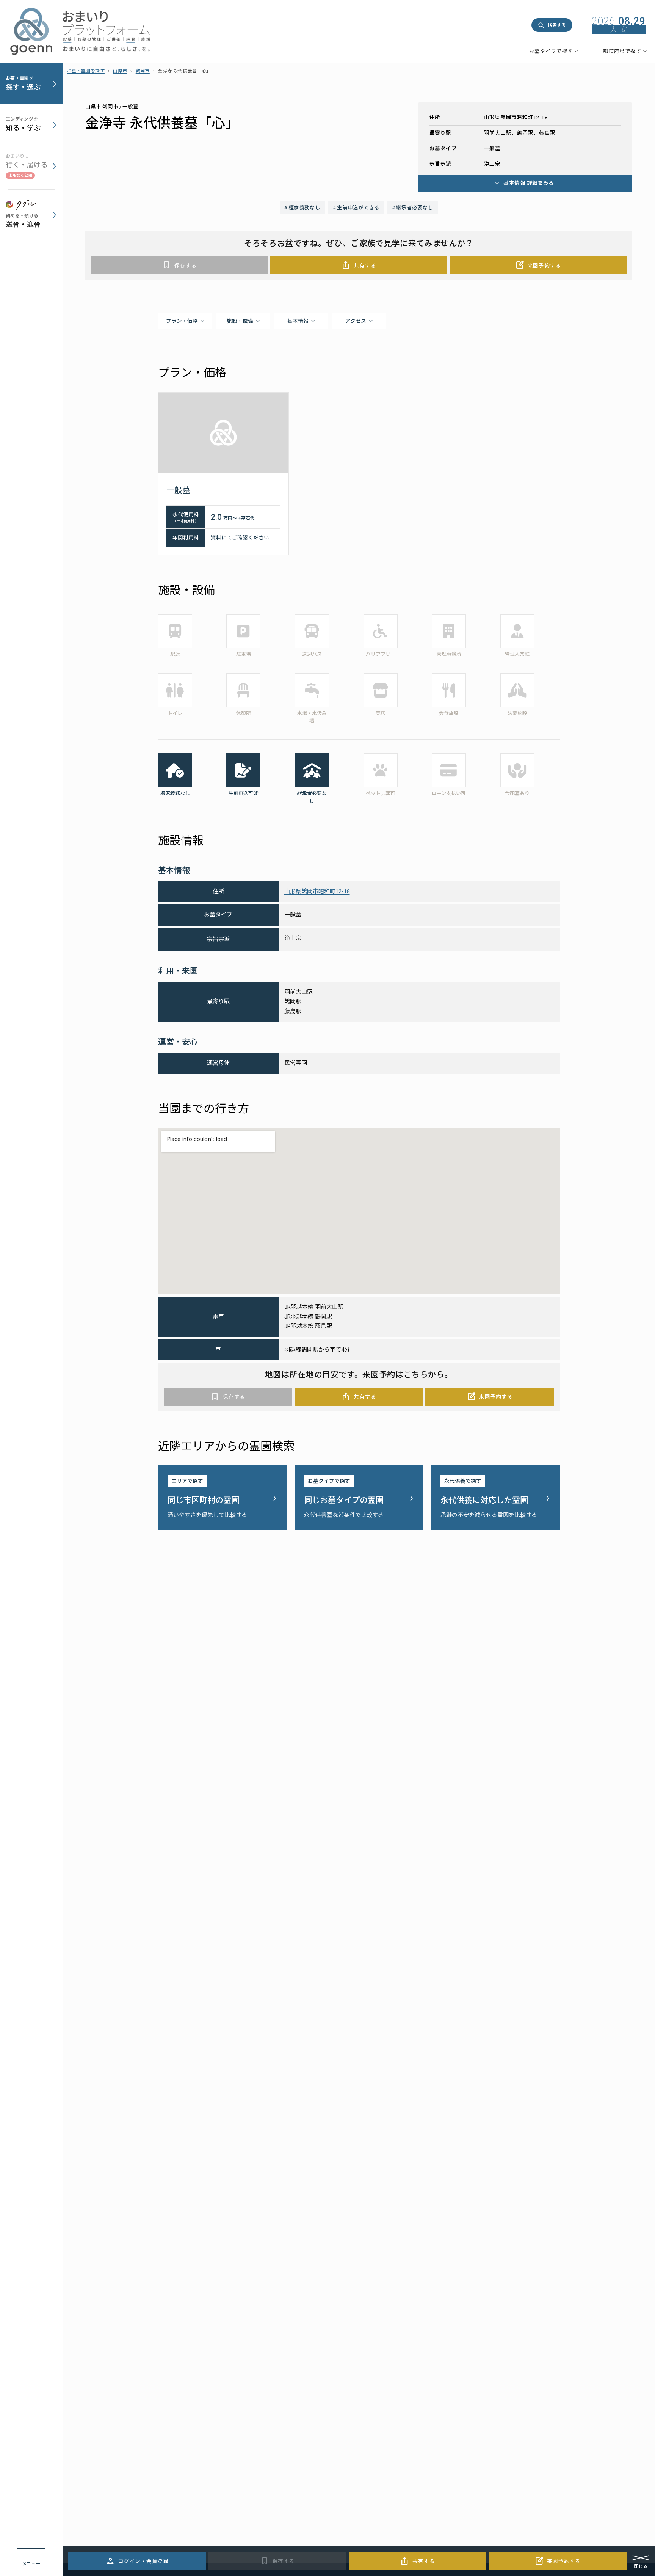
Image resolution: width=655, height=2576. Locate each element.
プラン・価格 (182, 321)
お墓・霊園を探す (86, 71)
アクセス (356, 321)
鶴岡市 (143, 71)
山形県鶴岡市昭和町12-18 (317, 891)
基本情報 (298, 321)
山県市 (120, 71)
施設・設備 (240, 321)
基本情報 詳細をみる (529, 183)
